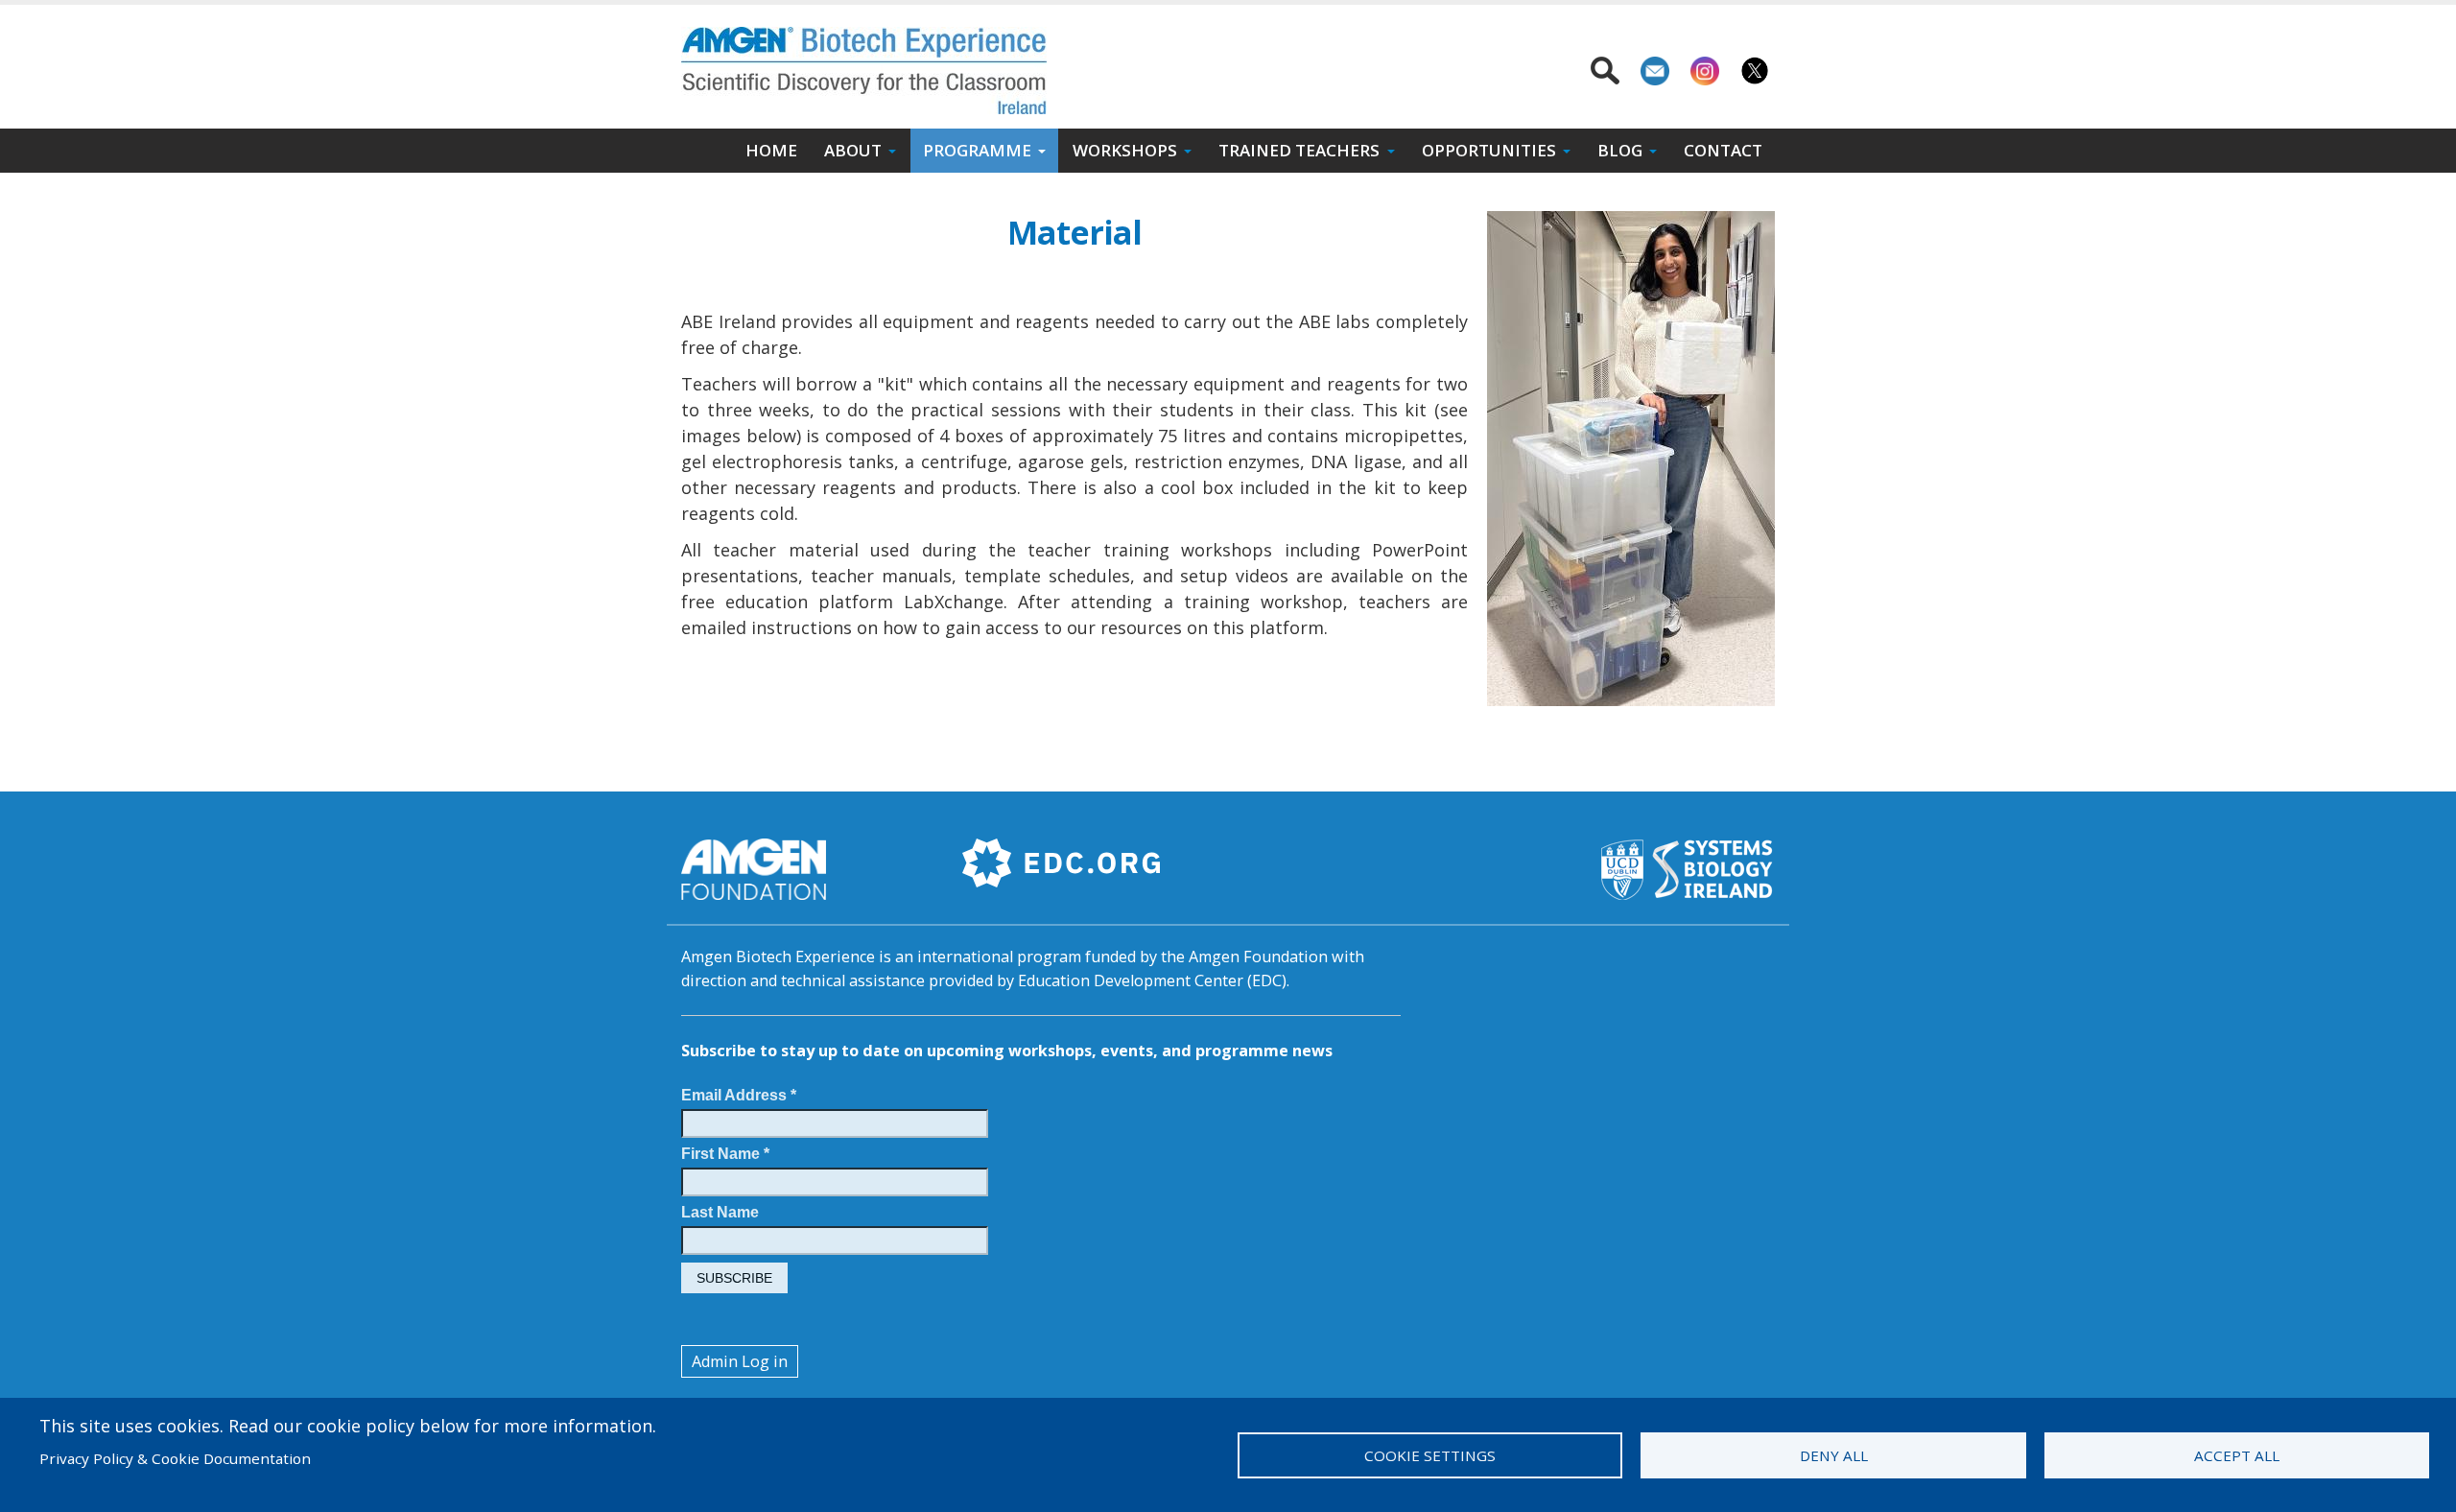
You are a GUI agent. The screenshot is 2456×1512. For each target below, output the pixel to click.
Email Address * (739, 1095)
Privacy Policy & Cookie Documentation (175, 1458)
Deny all (1834, 1455)
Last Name (720, 1212)
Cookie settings (1430, 1455)
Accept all (2237, 1455)
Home (771, 150)
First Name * (725, 1153)
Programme (977, 150)
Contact (1723, 150)
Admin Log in (740, 1361)
